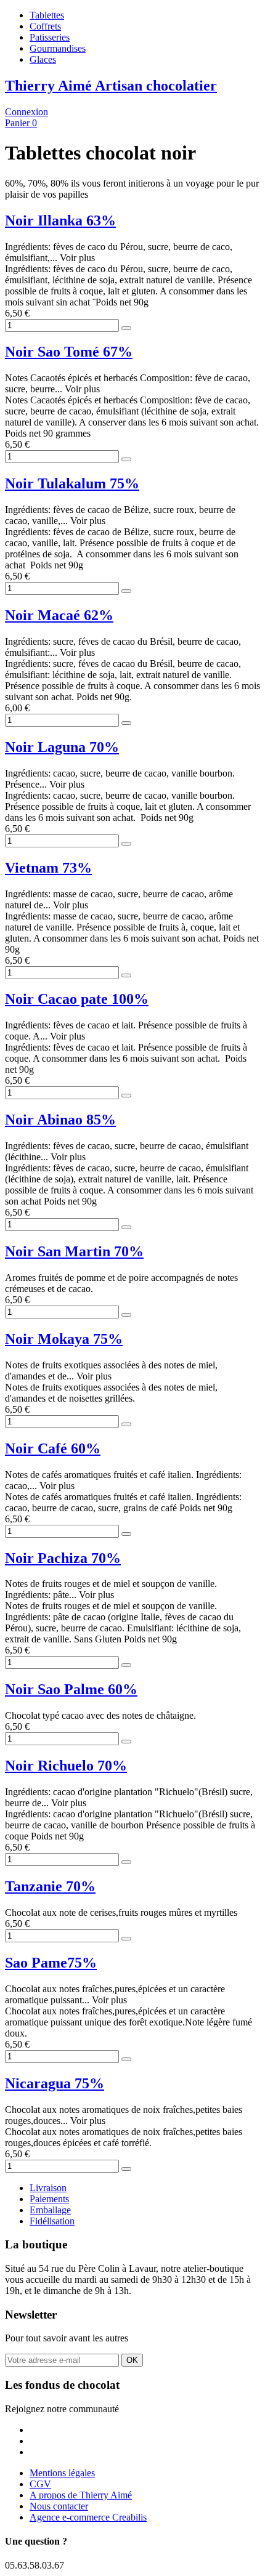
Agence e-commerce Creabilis (88, 2517)
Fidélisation (52, 2221)
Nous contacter (59, 2506)
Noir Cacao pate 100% (77, 999)
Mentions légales (62, 2473)
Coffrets (45, 26)
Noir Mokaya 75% (64, 1339)
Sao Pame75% (51, 1963)
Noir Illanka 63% (60, 220)
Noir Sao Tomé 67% (69, 352)
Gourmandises (58, 48)
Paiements (49, 2199)
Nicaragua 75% (55, 2083)
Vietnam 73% (48, 868)
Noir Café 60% (53, 1448)
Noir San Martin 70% (74, 1251)
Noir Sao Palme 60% (71, 1689)
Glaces (43, 59)
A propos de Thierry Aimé (81, 2495)
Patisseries (50, 37)
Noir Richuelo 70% (66, 1766)
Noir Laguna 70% (62, 747)
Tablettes (47, 15)
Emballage (50, 2210)
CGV (40, 2484)
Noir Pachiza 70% (63, 1558)
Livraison (48, 2188)
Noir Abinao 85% (60, 1120)
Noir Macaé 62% (59, 615)
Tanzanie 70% (50, 1886)
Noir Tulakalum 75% (72, 483)
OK (132, 2360)
